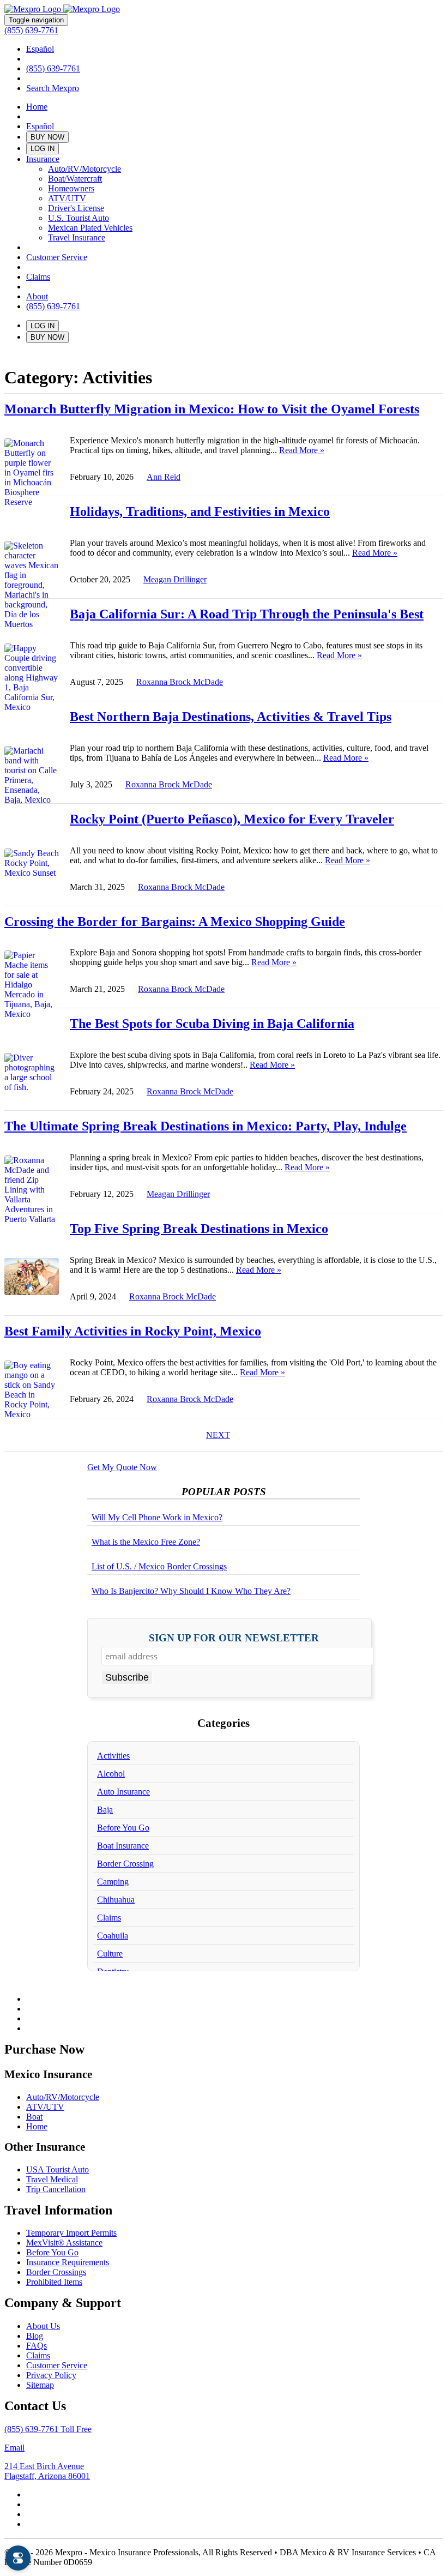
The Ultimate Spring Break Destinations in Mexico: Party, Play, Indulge (206, 1126)
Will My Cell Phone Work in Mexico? (157, 1517)
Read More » (302, 450)
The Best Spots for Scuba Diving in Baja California (212, 1024)
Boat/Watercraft (75, 179)
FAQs (37, 2346)
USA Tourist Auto (58, 2169)
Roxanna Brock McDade (180, 682)
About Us (43, 2326)
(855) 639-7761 (31, 30)
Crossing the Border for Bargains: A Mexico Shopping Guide (175, 922)
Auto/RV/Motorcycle (84, 169)
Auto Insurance (123, 1792)
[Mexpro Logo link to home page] (62, 9)
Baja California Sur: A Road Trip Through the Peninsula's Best (247, 614)
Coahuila (113, 1936)
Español (40, 49)
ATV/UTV (67, 198)
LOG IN (43, 149)
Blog (35, 2336)
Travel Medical (52, 2179)
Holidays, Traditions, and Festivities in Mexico (200, 511)
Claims (38, 277)
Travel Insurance (77, 237)
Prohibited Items (54, 2282)
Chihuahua (116, 1900)
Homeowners (71, 188)
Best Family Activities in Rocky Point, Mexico (133, 1331)
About (37, 296)
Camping (113, 1882)
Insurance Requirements (68, 2262)
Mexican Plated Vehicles (90, 228)
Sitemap (40, 2385)
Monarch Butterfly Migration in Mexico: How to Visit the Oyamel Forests (212, 409)
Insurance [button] (43, 159)
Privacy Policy (51, 2375)
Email (14, 2448)
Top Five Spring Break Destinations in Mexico (199, 1229)
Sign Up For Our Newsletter (234, 1638)
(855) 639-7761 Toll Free (48, 2429)
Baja (105, 1810)
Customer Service (57, 257)
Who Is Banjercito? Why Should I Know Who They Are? (191, 1591)
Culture (110, 1954)
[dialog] (18, 2558)
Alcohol (111, 1774)
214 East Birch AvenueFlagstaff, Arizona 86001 (47, 2471)
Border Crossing (125, 1864)
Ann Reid (164, 477)
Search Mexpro (53, 88)
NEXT (218, 1435)
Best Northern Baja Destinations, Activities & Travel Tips (231, 717)
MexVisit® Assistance (64, 2243)
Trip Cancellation (56, 2189)
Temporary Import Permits (71, 2233)
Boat (34, 2117)
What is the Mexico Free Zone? (146, 1542)
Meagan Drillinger (175, 579)
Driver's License (76, 208)
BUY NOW (47, 137)
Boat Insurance (123, 1846)
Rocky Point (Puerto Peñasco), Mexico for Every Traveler (232, 819)
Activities (113, 1756)
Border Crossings (56, 2272)
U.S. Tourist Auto (78, 218)
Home (37, 107)
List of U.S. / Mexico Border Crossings (159, 1566)
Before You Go (123, 1828)
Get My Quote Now (122, 1467)
